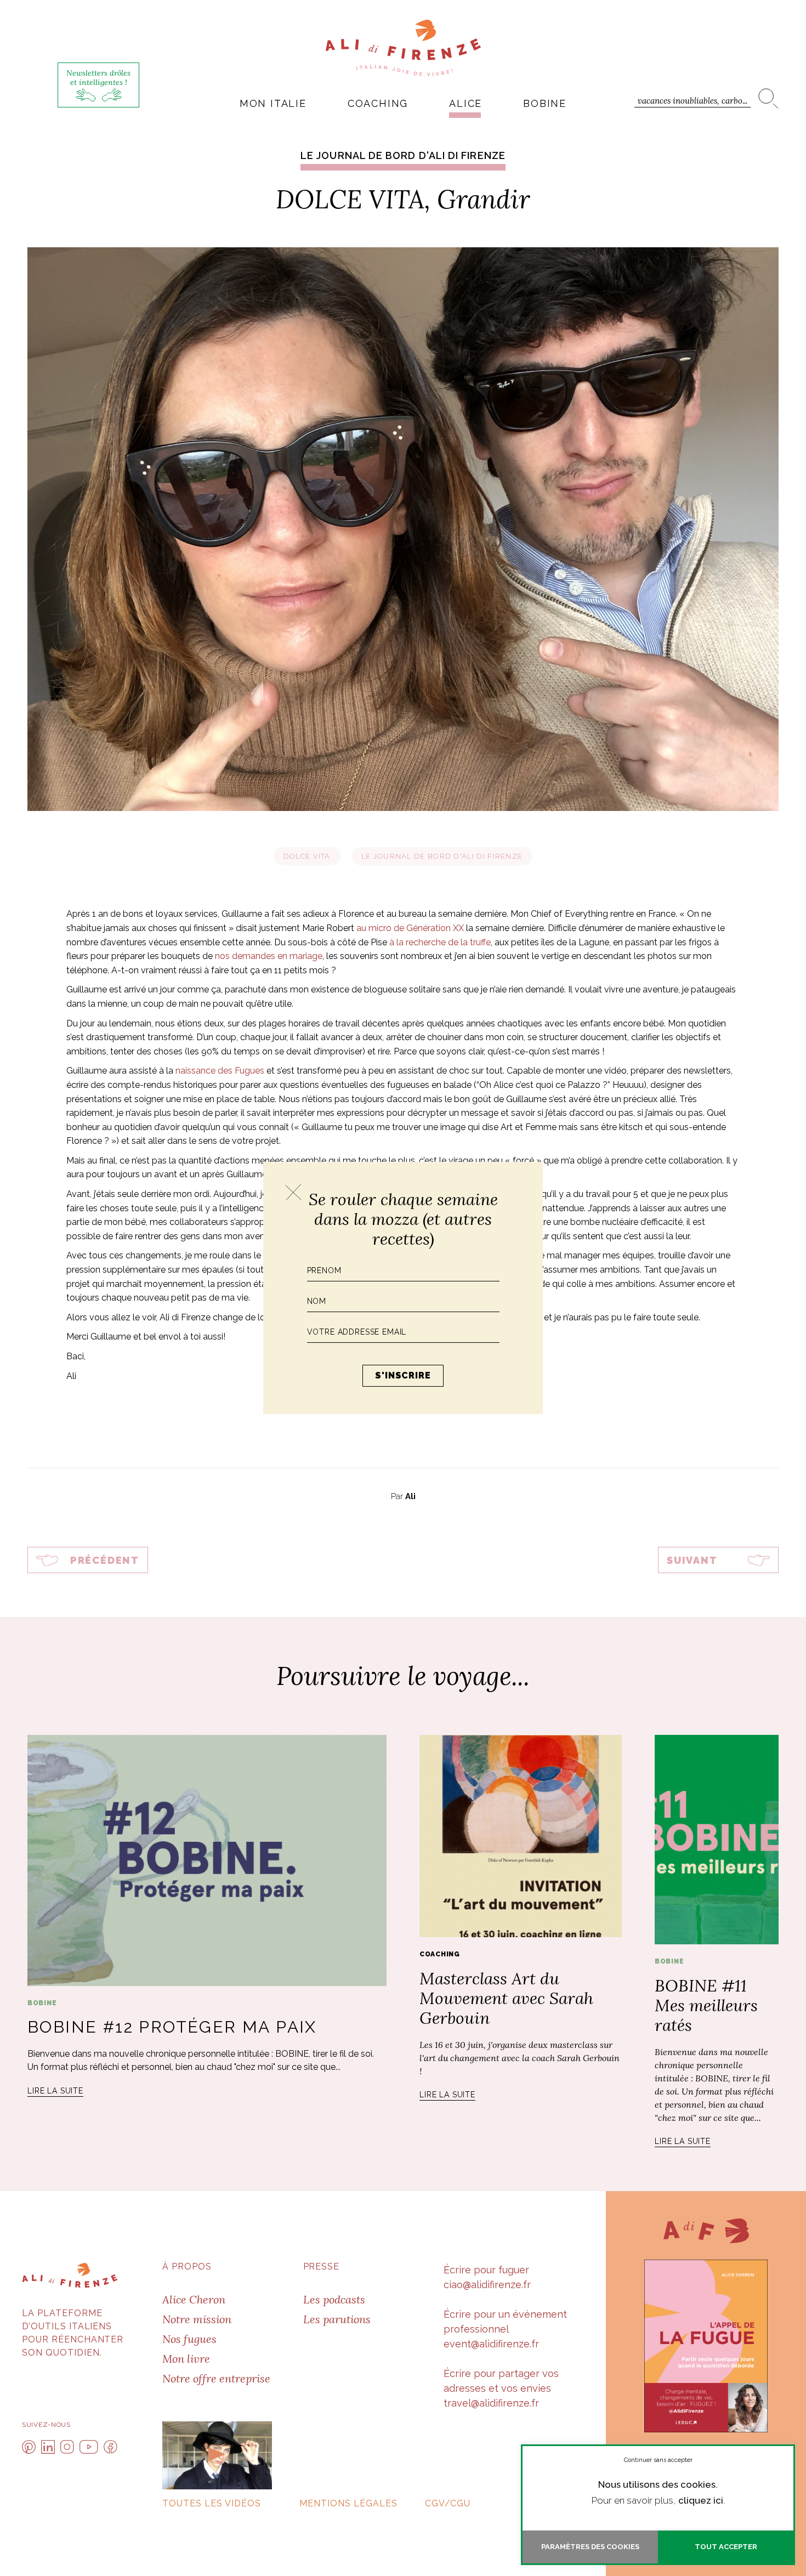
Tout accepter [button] (726, 2547)
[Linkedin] (48, 2447)
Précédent (105, 1560)
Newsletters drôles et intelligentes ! (98, 78)
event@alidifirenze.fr (491, 2344)
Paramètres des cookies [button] (590, 2547)
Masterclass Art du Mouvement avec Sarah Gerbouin (506, 1998)
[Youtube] (89, 2447)
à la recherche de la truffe (440, 942)
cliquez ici (701, 2500)
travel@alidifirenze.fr (491, 2403)
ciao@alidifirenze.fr (487, 2285)
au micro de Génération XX (410, 928)
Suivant (692, 1560)
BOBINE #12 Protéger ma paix (172, 2027)
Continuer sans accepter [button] (658, 2460)
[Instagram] (67, 2447)
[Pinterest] (29, 2447)
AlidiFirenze (403, 48)
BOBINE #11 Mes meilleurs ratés (706, 2005)
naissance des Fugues (220, 1071)
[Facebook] (110, 2447)
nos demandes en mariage (269, 956)
